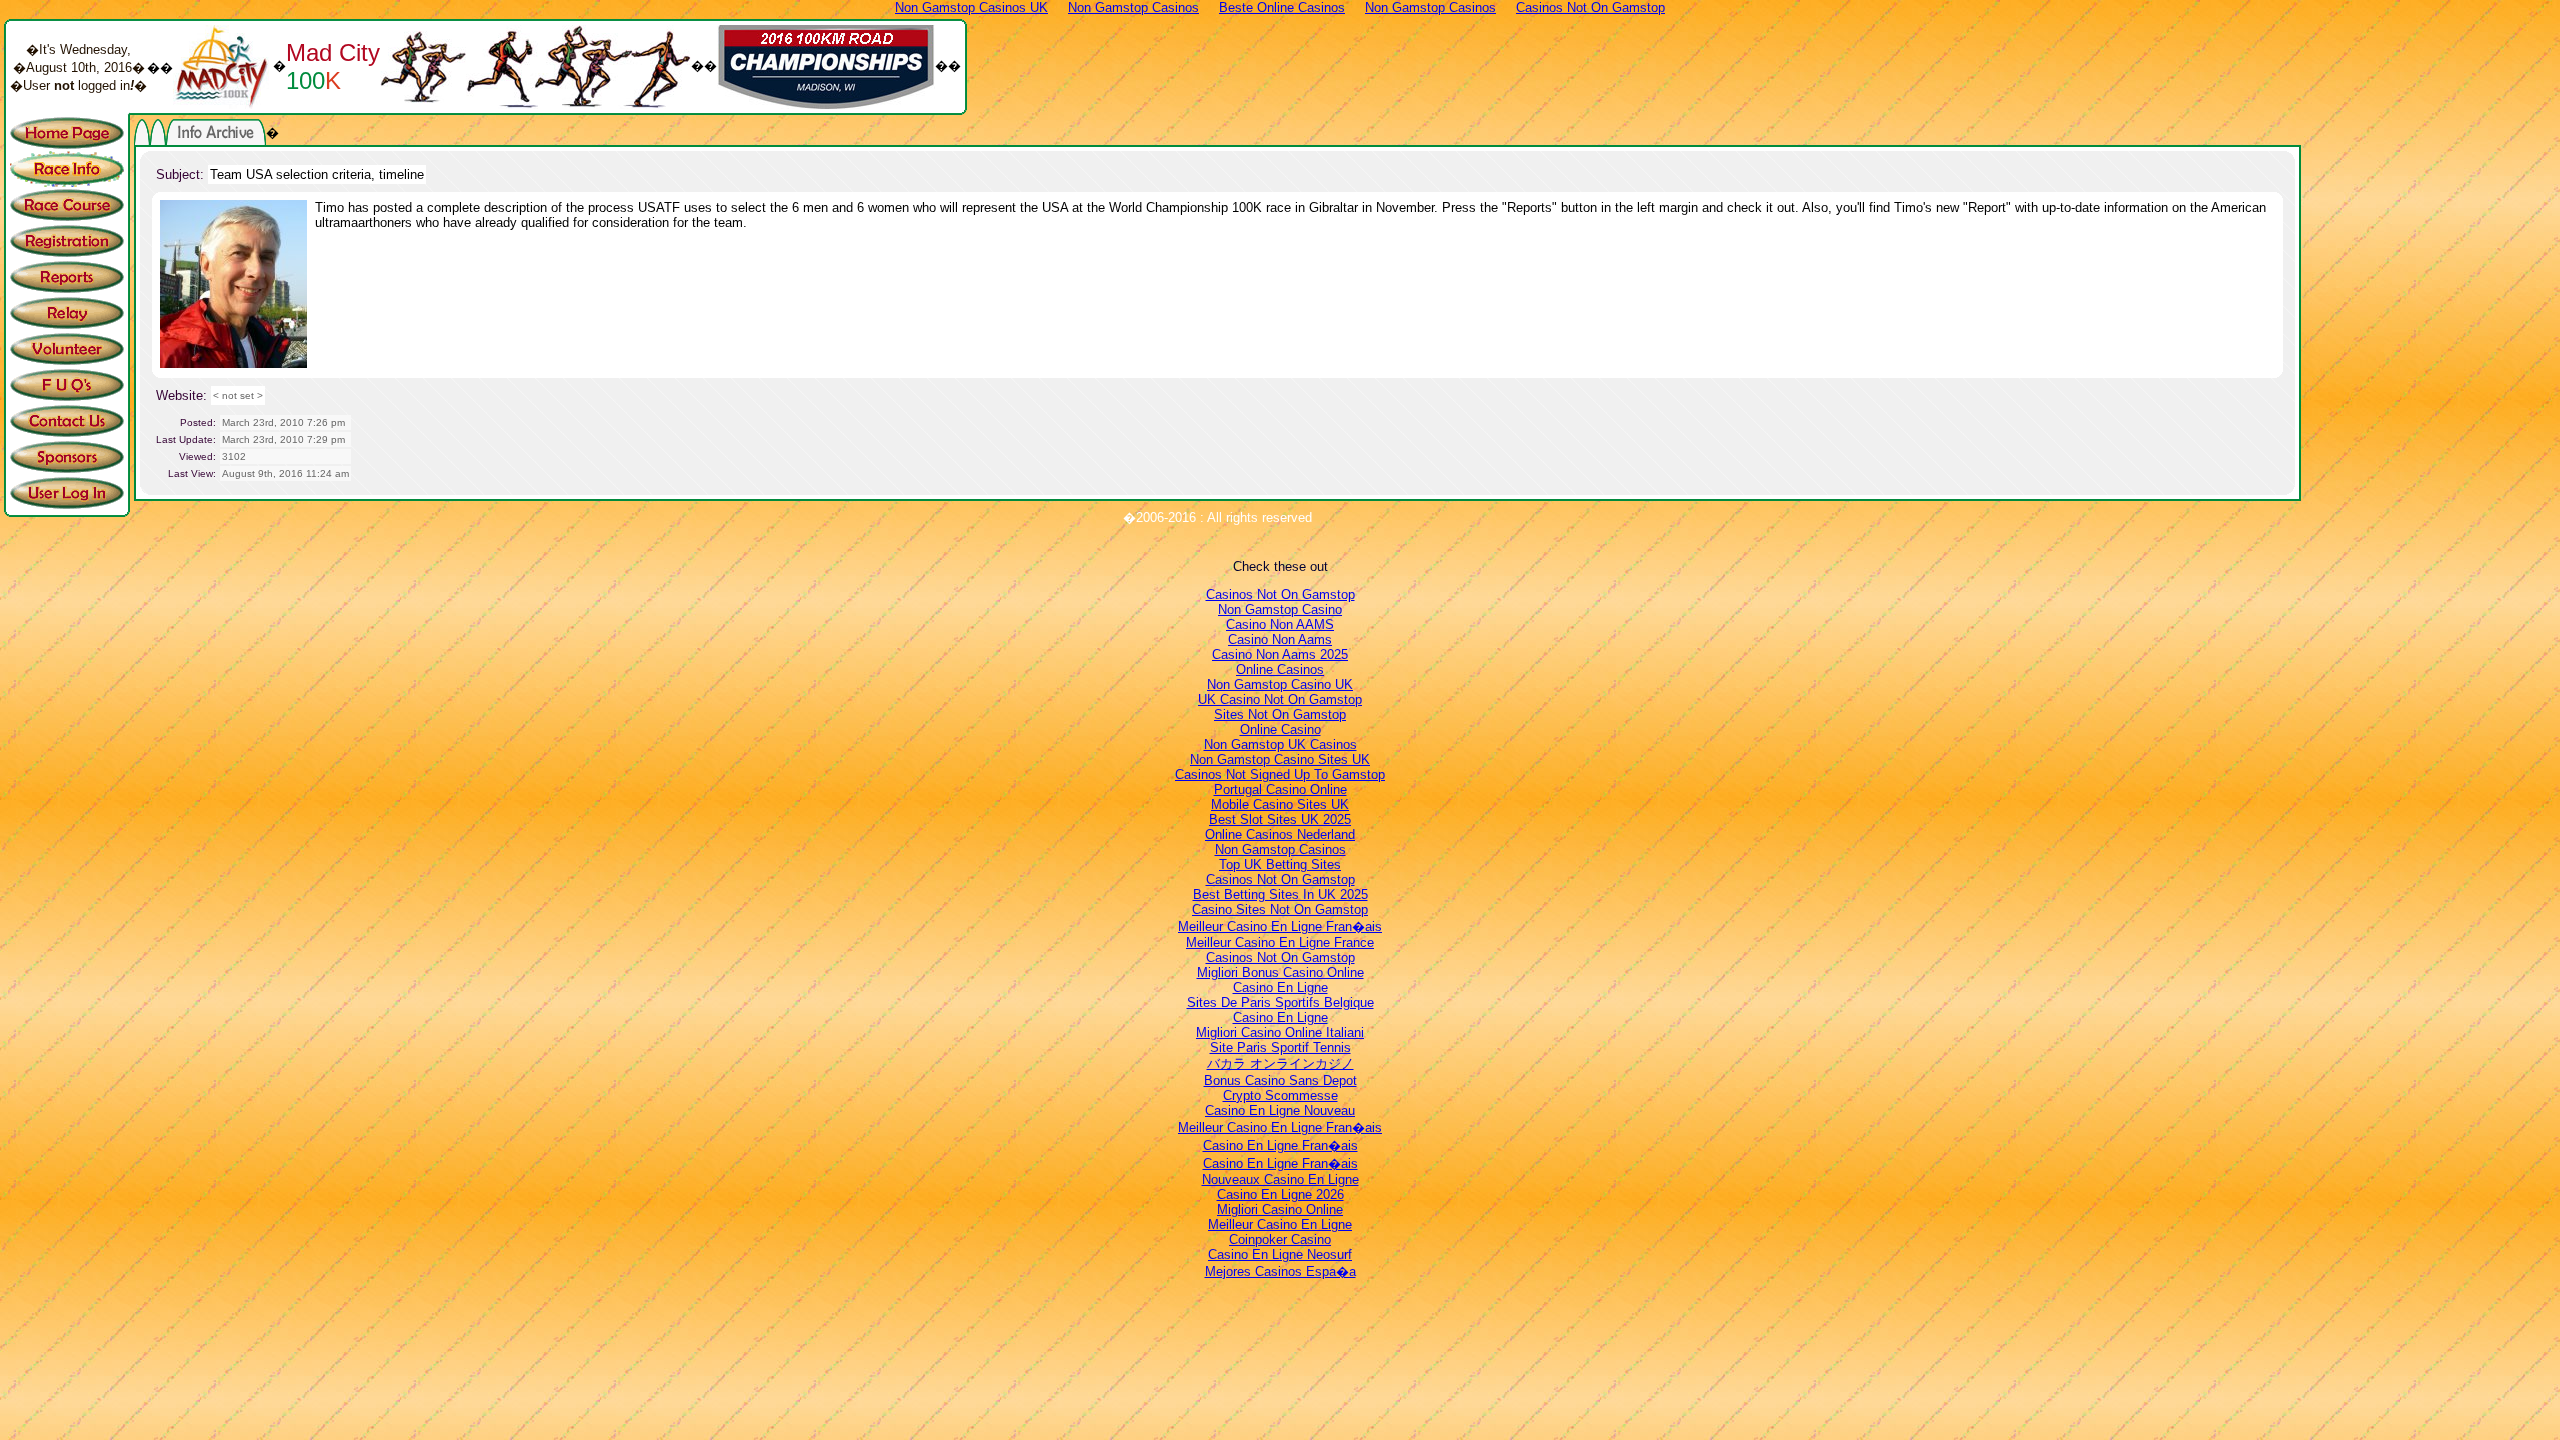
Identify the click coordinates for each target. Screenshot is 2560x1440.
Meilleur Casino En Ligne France (1280, 942)
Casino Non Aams (1280, 639)
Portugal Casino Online (1280, 789)
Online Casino (1280, 729)
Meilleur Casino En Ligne (1280, 1224)
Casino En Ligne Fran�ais (1280, 1145)
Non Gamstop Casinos (1280, 849)
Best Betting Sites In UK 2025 (1280, 894)
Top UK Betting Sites (1280, 864)
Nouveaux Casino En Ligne (1280, 1179)
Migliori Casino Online (1280, 1209)
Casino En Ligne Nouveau (1280, 1110)
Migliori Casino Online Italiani (1280, 1032)
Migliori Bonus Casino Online (1280, 972)
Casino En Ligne (1280, 987)
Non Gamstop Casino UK (1280, 684)
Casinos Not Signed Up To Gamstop (1280, 774)
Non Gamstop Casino (1280, 609)
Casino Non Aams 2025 (1280, 654)
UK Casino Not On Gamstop (1280, 699)
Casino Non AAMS (1280, 624)
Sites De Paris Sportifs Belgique (1280, 1002)
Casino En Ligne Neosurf (1280, 1254)
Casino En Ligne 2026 (1280, 1194)
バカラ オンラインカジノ (1280, 1063)
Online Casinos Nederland (1280, 834)
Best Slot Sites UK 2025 (1280, 819)
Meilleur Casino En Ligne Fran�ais (1280, 926)
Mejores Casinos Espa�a (1280, 1271)
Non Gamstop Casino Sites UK (1280, 759)
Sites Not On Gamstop (1280, 714)
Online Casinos (1280, 669)
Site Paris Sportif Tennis (1280, 1047)
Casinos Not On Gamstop (1280, 594)
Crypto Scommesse (1280, 1095)
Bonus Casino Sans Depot (1280, 1080)
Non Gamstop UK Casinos (1280, 744)
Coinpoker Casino (1280, 1239)
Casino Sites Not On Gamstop (1280, 909)
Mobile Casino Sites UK (1280, 804)
